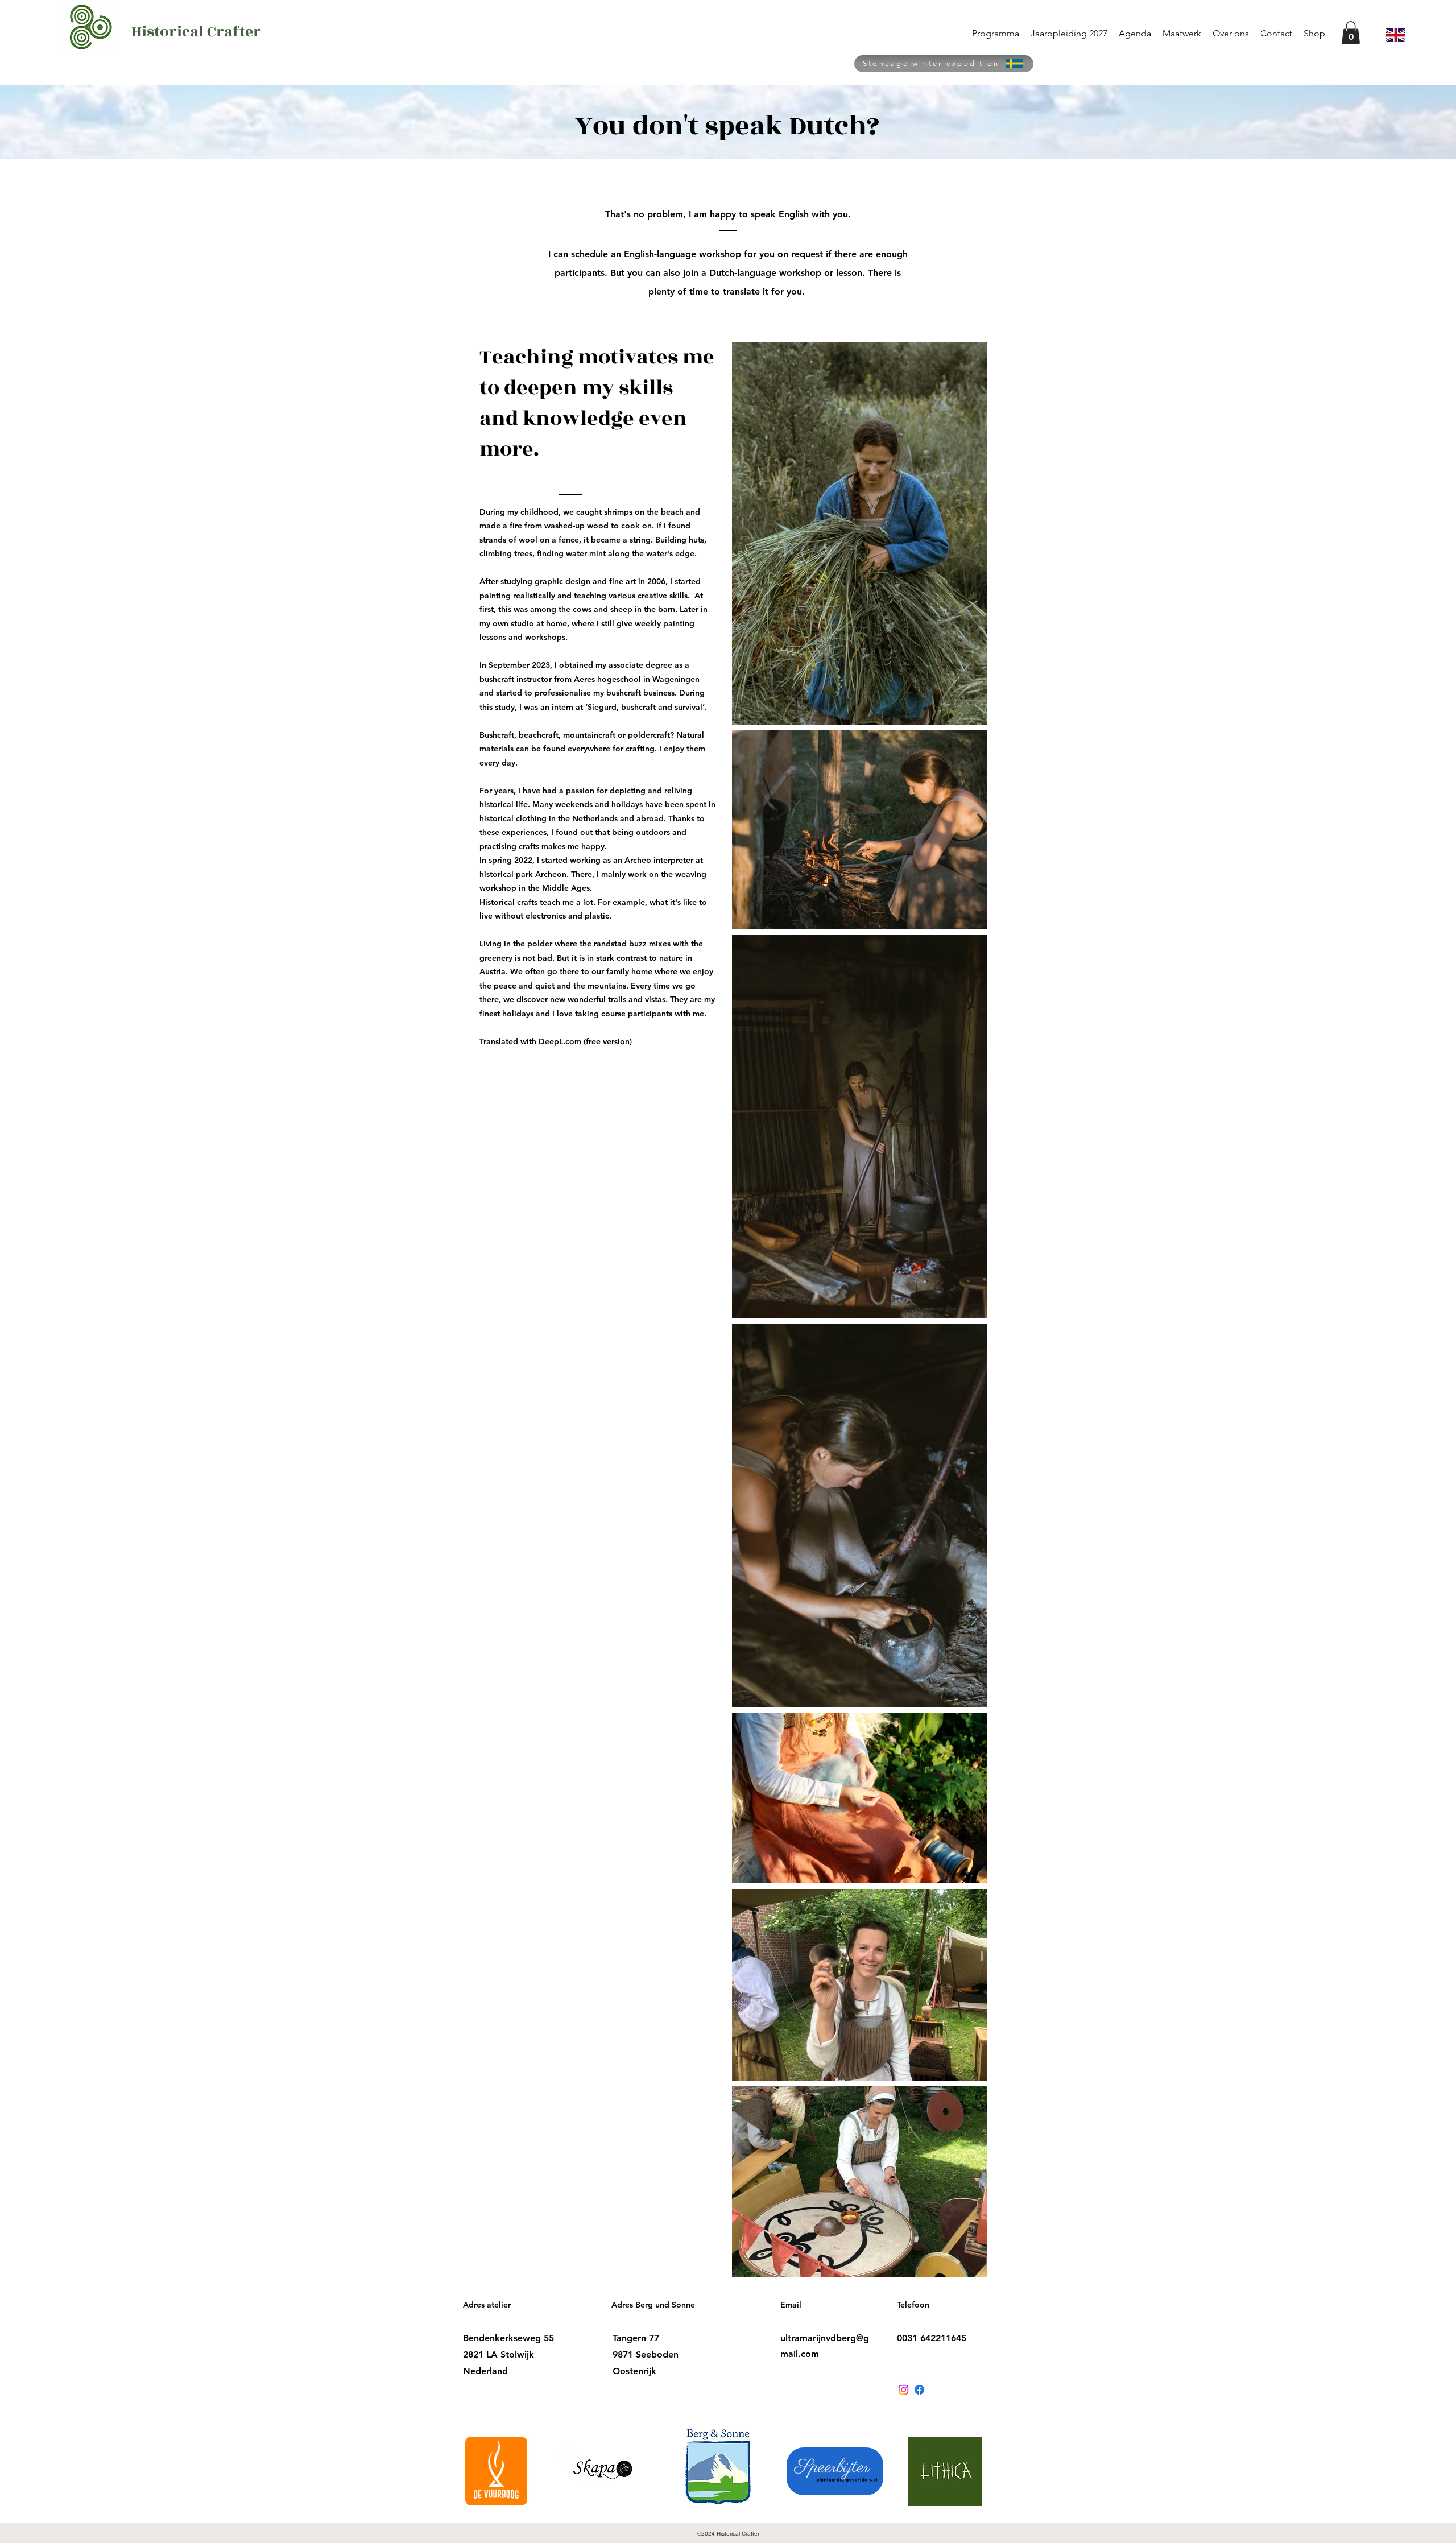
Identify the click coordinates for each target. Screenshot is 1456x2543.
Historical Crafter (196, 32)
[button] (1351, 33)
